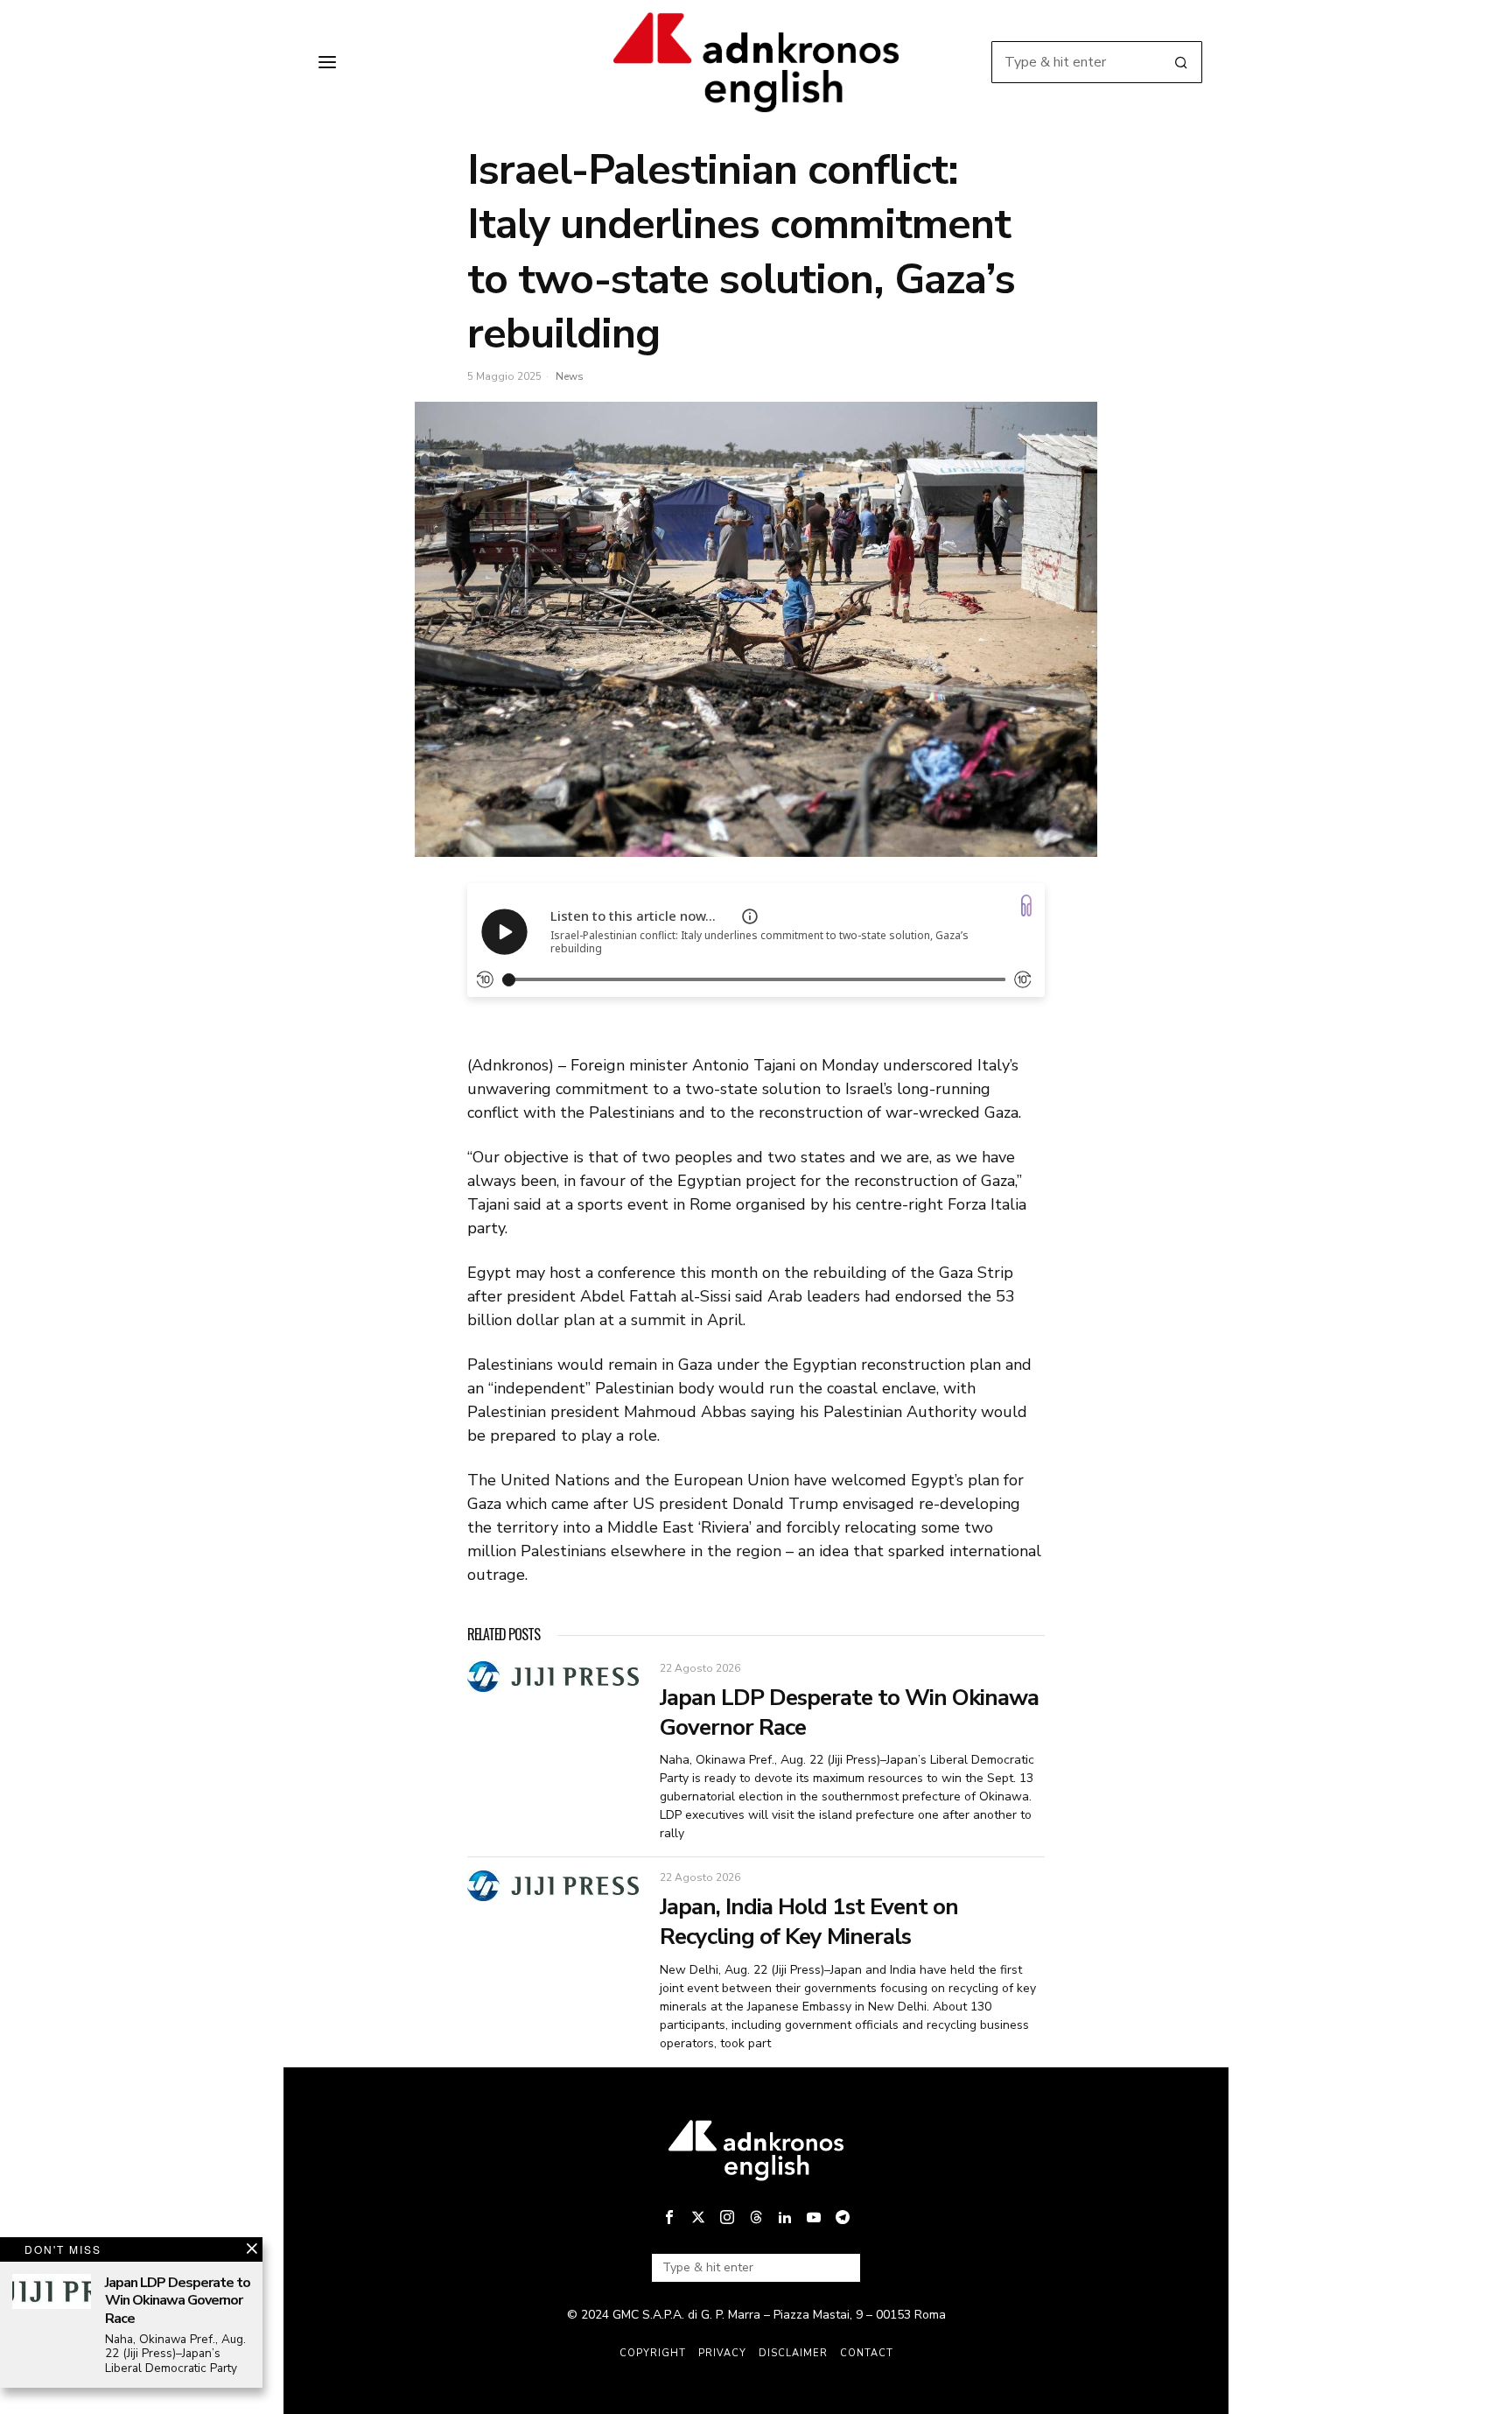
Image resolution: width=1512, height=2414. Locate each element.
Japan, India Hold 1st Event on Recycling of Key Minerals (809, 1922)
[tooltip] (669, 2217)
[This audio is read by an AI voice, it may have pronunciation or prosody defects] (750, 916)
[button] (1181, 62)
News (570, 376)
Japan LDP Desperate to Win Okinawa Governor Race (849, 1713)
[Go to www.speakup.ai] (1026, 905)
